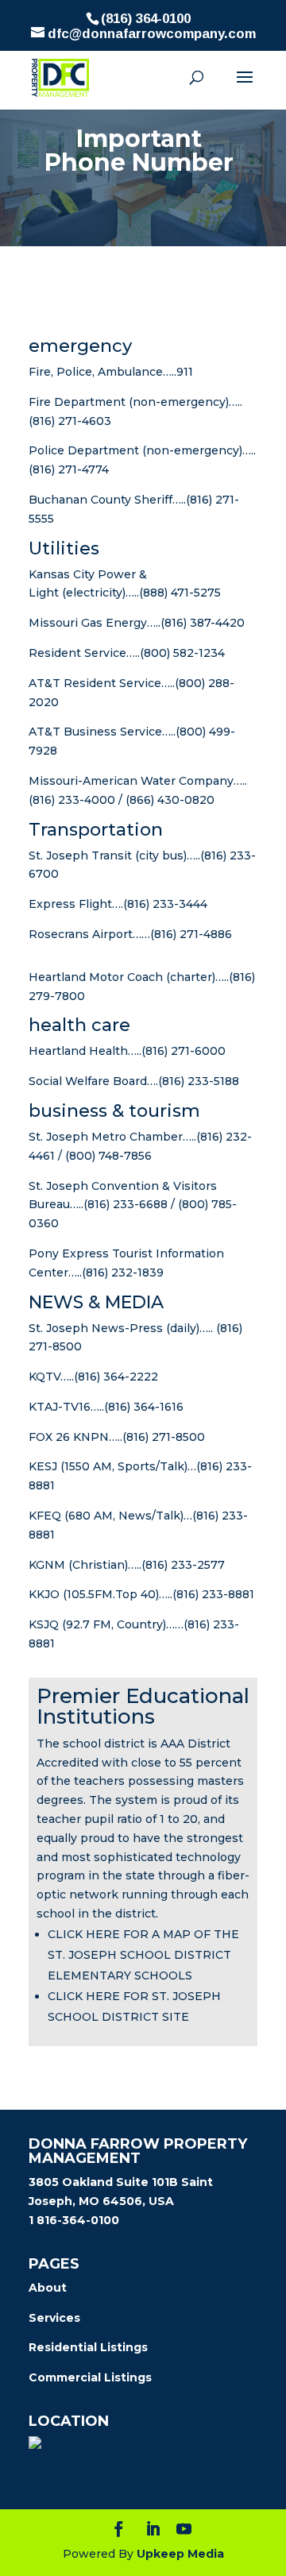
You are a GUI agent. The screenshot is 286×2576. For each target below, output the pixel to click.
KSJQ (44, 1624)
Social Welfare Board (88, 1081)
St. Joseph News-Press (96, 1328)
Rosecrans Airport (81, 934)
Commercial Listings (90, 2377)
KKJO (44, 1594)
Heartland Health (78, 1051)
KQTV (44, 1377)
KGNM (47, 1565)
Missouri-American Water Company (131, 781)
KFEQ (45, 1516)
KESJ (43, 1466)
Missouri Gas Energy (88, 623)
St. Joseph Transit (80, 855)
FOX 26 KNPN (69, 1437)
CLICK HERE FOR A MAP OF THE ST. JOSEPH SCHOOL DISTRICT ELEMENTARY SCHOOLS (143, 1955)
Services (54, 2318)
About (48, 2288)
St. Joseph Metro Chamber (106, 1137)
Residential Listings (88, 2347)
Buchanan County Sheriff (100, 500)
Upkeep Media (179, 2554)
